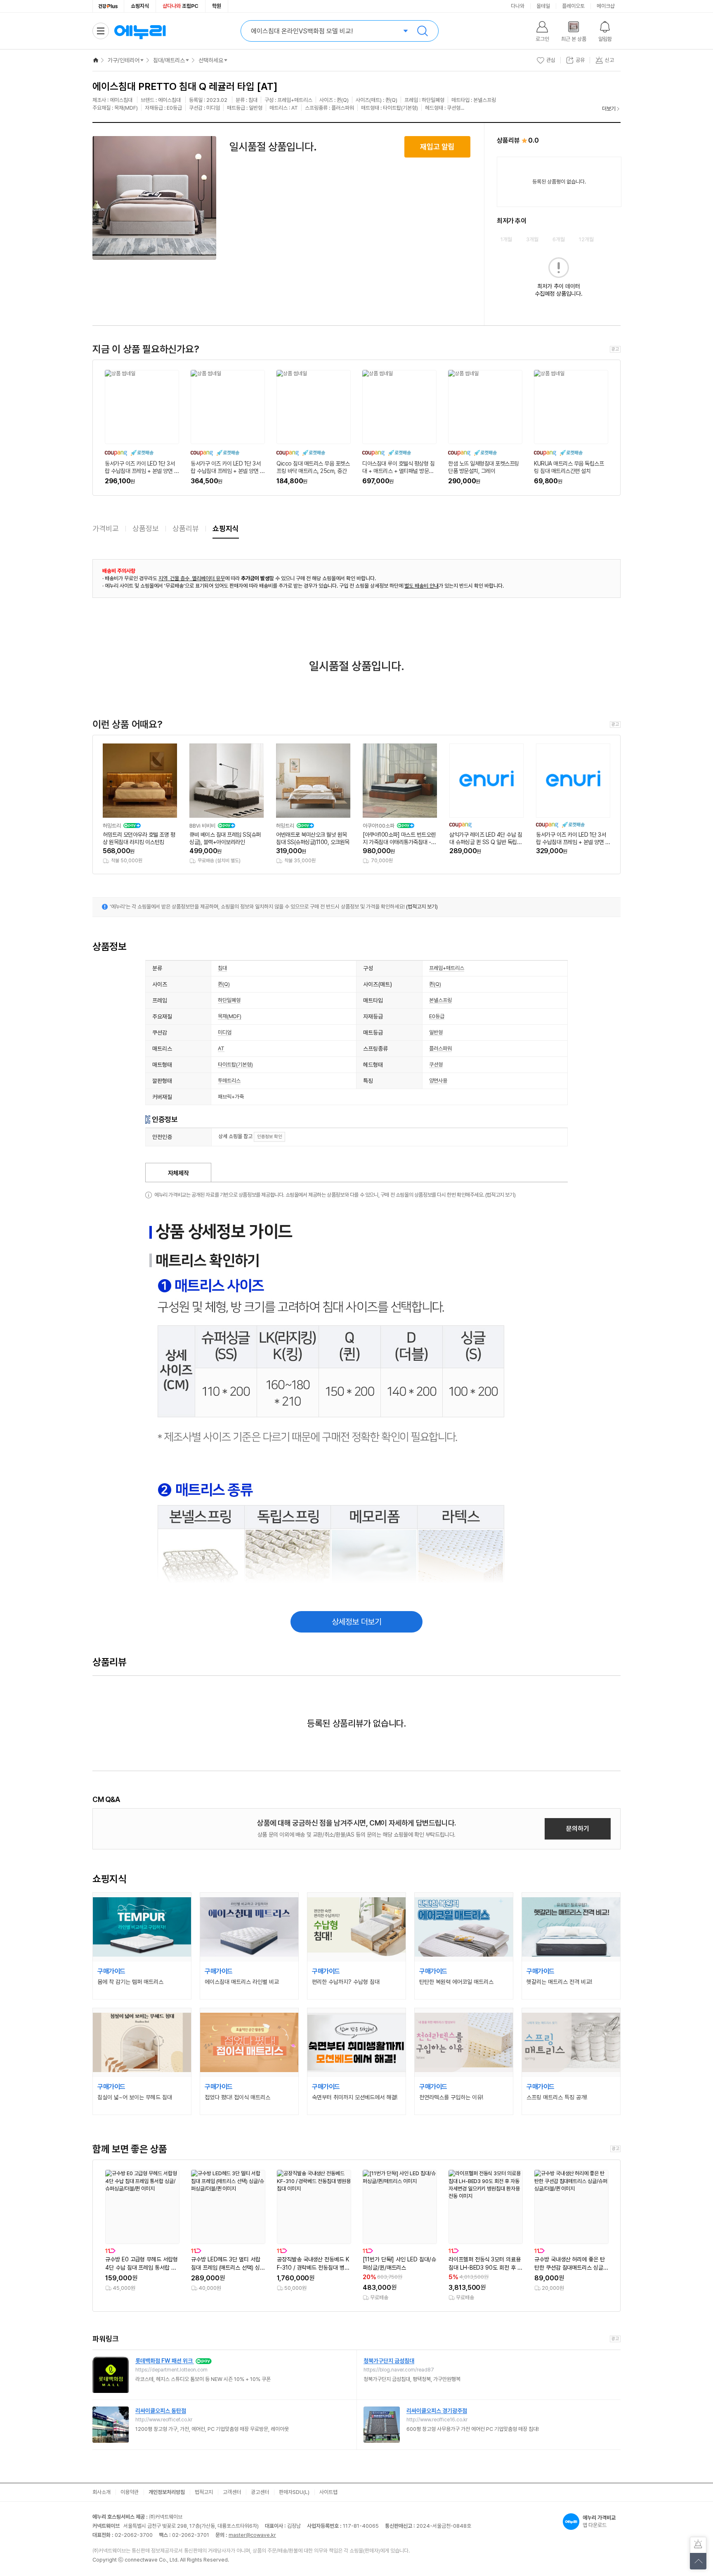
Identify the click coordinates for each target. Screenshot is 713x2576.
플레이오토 (573, 6)
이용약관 (130, 2492)
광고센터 (260, 2492)
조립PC (181, 6)
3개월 (532, 239)
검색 (423, 31)
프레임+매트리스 (447, 968)
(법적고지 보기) (422, 907)
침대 (222, 968)
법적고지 (204, 2492)
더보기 (609, 109)
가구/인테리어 (124, 60)
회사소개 (102, 2492)
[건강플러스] (108, 6)
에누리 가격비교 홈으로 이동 (140, 31)
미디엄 (225, 1032)
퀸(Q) (224, 984)
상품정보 (146, 528)
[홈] (96, 60)
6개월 (559, 239)
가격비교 (106, 528)
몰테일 (543, 6)
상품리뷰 (186, 528)
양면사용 (438, 1081)
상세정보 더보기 (357, 1622)
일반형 (436, 1032)
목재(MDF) (230, 1016)
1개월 (506, 239)
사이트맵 (328, 2492)
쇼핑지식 (140, 6)
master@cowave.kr (252, 2535)
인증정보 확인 (269, 1137)
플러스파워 (440, 1048)
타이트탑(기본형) (235, 1065)
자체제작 (178, 1173)
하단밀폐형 (229, 1000)
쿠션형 (436, 1065)
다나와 (518, 6)
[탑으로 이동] (698, 2561)
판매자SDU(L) (294, 2492)
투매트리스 (229, 1081)
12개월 (586, 239)
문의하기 (578, 1829)
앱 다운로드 (599, 2521)
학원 (217, 6)
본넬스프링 (440, 1000)
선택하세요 (211, 60)
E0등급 (437, 1016)
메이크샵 (606, 6)
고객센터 (232, 2492)
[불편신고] (698, 2545)
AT (221, 1048)
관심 (551, 60)
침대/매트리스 (169, 60)
